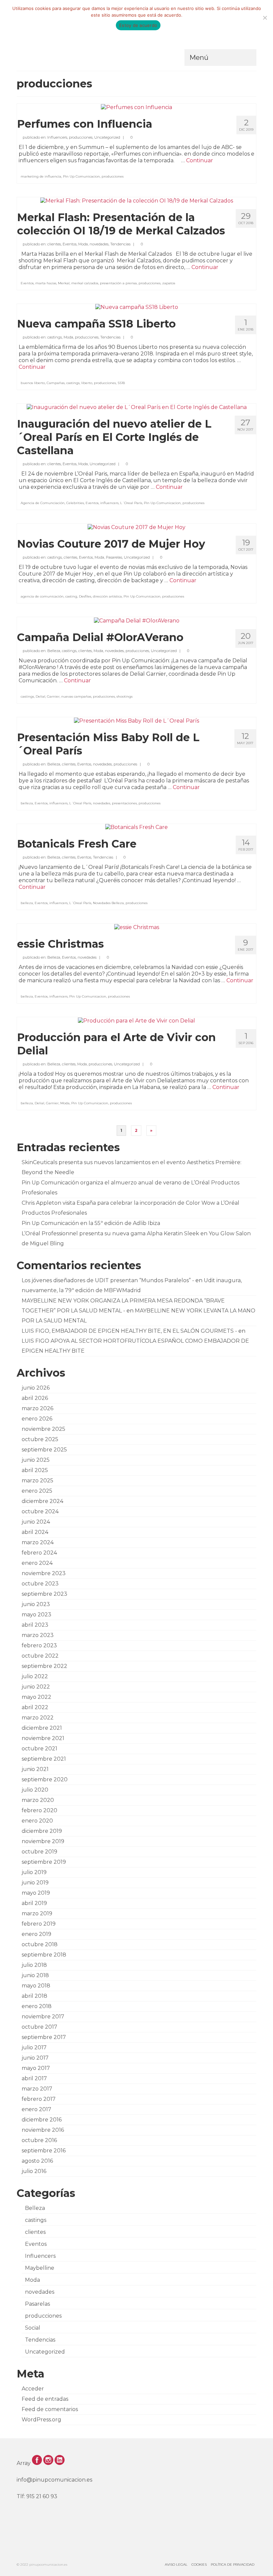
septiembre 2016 (44, 2151)
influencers (109, 503)
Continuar (200, 160)
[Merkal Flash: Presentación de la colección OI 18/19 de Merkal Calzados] (137, 200)
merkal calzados (85, 283)
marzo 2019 (37, 1913)
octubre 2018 (40, 1944)
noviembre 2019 (43, 1841)
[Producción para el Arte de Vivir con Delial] (136, 1020)
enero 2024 (37, 1563)
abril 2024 (35, 1532)
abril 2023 (35, 1625)
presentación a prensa (118, 283)
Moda (83, 244)
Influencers (57, 137)
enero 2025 (37, 1491)
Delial (40, 696)
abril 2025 (35, 1470)
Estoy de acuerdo (138, 25)
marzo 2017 (37, 2089)
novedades (99, 244)
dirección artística (107, 596)
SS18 (121, 383)
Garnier (53, 696)
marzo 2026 (37, 1408)
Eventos (70, 244)
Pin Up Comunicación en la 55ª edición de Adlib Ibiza (91, 1223)
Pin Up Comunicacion (81, 176)
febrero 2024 (39, 1553)
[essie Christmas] (137, 927)
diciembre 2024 (42, 1501)
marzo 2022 (38, 1718)
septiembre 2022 (44, 1666)
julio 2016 (34, 2171)
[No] (265, 18)
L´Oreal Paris (131, 503)
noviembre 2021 (43, 1738)
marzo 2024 (38, 1542)
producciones (81, 137)
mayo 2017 (36, 2068)
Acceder (33, 2389)
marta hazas (46, 283)
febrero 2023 (39, 1645)
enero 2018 (37, 2006)
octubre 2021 (39, 1749)
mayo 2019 (36, 1893)
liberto (87, 383)
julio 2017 (34, 2047)
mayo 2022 (36, 1697)
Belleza (54, 651)
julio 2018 (34, 1965)
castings (55, 337)
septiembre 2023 (44, 1594)
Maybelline (40, 2268)
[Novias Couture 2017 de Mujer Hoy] (136, 527)
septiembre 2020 (45, 1779)
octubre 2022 (40, 1656)
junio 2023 (36, 1604)
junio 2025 (36, 1460)
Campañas (56, 383)
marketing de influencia (41, 176)
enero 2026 (37, 1419)
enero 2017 (36, 2109)
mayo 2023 (36, 1615)
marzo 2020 (38, 1800)
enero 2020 (37, 1821)
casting (71, 596)
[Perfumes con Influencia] (136, 107)
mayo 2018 (36, 1986)
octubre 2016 (39, 2140)
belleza (27, 803)
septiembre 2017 (44, 2037)
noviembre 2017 (43, 2017)
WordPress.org (41, 2420)
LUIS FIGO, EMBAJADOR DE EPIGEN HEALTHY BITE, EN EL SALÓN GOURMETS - (129, 1331)
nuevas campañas (76, 696)
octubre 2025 (40, 1439)
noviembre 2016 (43, 2130)
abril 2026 (35, 1398)
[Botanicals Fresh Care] (136, 827)
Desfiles (85, 596)
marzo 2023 (38, 1635)
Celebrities (75, 503)
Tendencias (120, 244)
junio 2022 (36, 1687)
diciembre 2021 (42, 1728)
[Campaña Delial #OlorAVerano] (137, 620)
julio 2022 (35, 1676)
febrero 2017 (39, 2099)
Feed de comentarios (50, 2409)
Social (33, 2328)
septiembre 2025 (44, 1450)
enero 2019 (36, 1934)
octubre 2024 (40, 1511)
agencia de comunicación (42, 596)
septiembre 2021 (44, 1759)
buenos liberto (33, 383)
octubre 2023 (40, 1584)
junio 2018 (35, 1975)
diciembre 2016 (42, 2120)
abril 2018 (34, 1996)
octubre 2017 (39, 2027)
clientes (54, 244)
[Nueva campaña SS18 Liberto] (137, 307)
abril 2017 (34, 2078)
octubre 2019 (39, 1852)
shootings (125, 696)
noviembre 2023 (44, 1573)
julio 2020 (35, 1790)
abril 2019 (34, 1903)
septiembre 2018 (44, 1955)
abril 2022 (35, 1707)
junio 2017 (35, 2058)
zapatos (169, 283)
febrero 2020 (39, 1810)
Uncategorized (107, 137)
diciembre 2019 (42, 1831)
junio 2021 (35, 1769)
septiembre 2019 (44, 1862)
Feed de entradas (45, 2399)
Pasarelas (114, 557)
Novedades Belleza (108, 903)
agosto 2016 (37, 2161)
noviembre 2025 (43, 1429)
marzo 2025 (37, 1481)
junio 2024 (36, 1522)
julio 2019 (34, 1872)
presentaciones (124, 803)
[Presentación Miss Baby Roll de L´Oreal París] (136, 720)
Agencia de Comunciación (43, 503)
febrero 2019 (39, 1924)
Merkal (64, 283)
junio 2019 (35, 1883)
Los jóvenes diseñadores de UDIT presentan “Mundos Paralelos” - (108, 1280)
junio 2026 (36, 1388)
